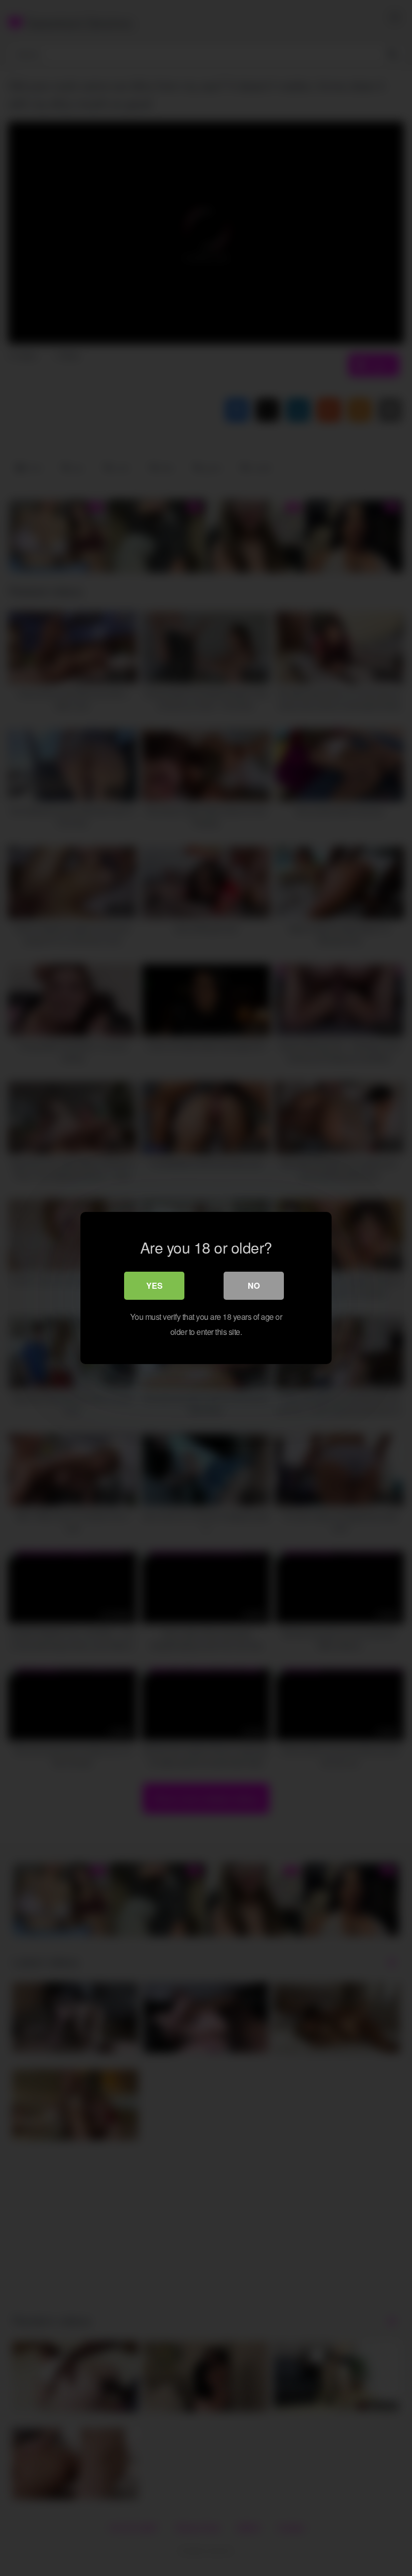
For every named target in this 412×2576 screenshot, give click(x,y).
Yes (154, 1285)
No (254, 1285)
